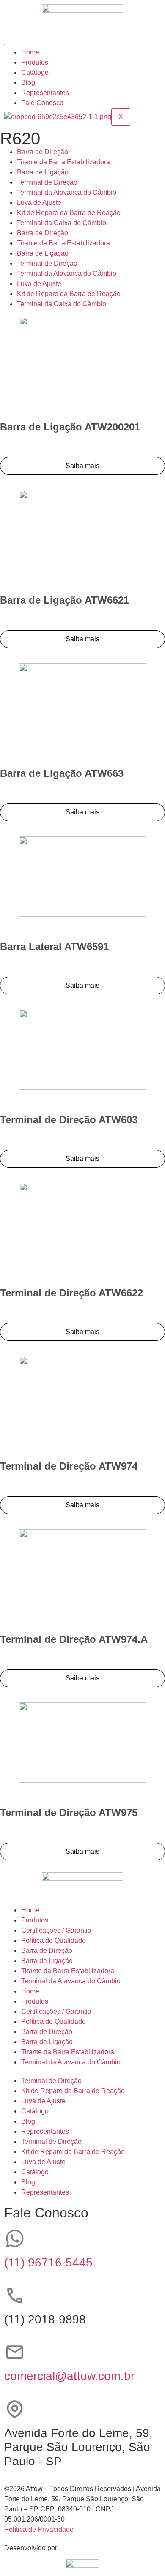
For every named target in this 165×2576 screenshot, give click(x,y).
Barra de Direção (43, 152)
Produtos (35, 62)
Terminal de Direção (47, 182)
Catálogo (35, 72)
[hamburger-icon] (5, 44)
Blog (28, 83)
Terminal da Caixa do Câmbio (62, 223)
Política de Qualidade (54, 1940)
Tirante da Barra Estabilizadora (63, 162)
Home (30, 52)
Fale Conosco (42, 103)
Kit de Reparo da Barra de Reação (69, 213)
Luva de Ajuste (39, 203)
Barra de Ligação (43, 172)
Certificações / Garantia (56, 1930)
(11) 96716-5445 (48, 2262)
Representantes (45, 93)
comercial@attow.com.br (69, 2376)
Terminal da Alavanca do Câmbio (67, 192)
